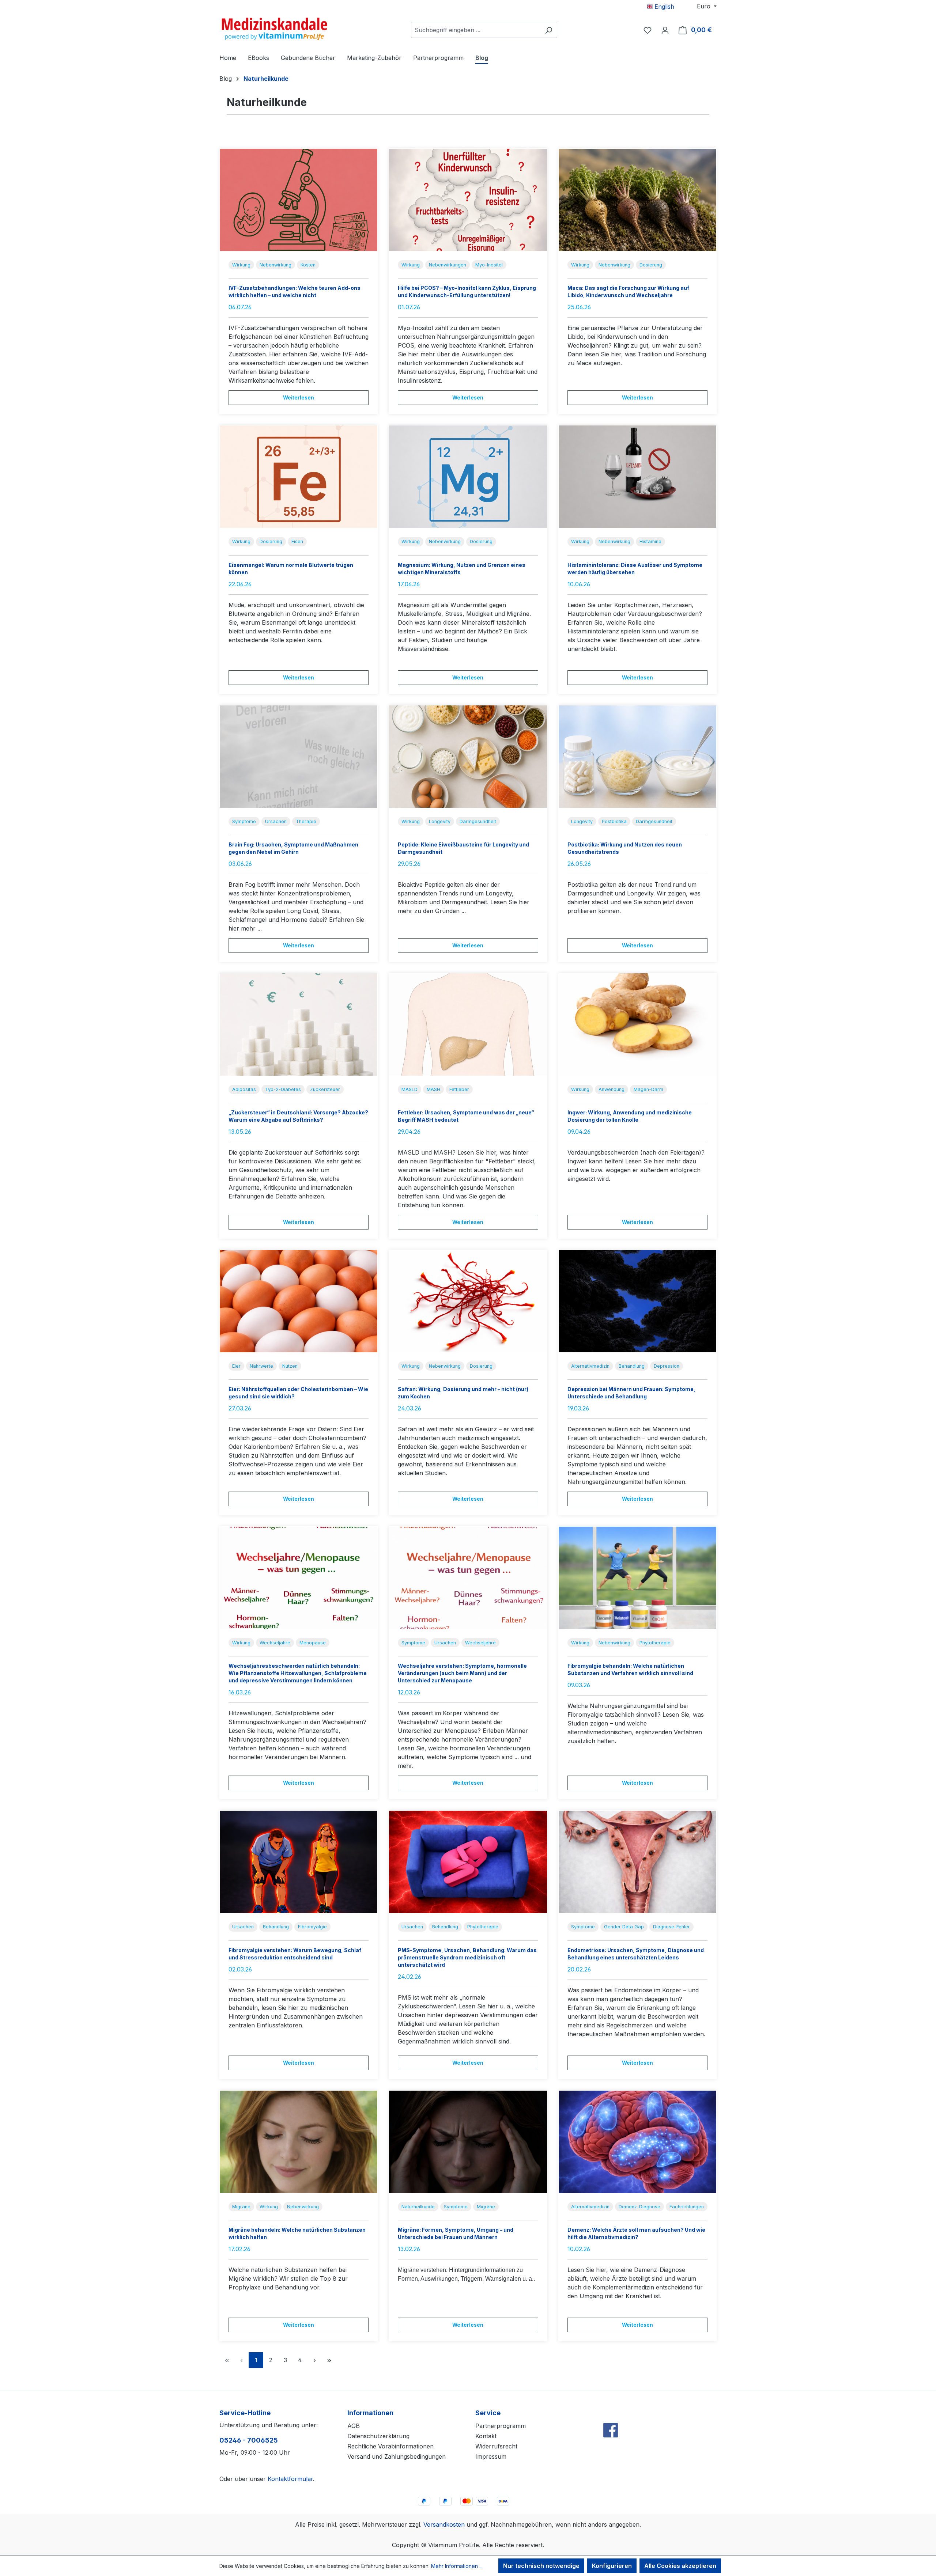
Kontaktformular (290, 2479)
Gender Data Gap (624, 1927)
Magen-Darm (648, 1089)
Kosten (308, 265)
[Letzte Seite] (329, 2360)
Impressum (491, 2456)
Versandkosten (444, 2524)
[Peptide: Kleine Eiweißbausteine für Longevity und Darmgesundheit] (468, 757)
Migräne (241, 2207)
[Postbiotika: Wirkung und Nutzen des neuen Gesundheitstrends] (637, 757)
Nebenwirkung (275, 265)
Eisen (297, 541)
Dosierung (651, 265)
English (663, 7)
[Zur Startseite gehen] (274, 29)
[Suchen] (549, 30)
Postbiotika (614, 821)
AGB (354, 2426)
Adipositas (244, 1089)
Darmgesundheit (478, 821)
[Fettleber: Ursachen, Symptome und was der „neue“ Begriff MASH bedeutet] (468, 1024)
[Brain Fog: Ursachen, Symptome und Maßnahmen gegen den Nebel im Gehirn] (299, 757)
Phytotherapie (655, 1643)
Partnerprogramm (501, 2426)
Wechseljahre (275, 1643)
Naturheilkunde (418, 2207)
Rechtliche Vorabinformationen (390, 2446)
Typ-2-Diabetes (283, 1089)
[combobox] (476, 30)
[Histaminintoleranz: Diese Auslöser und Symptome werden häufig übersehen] (637, 477)
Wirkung (241, 265)
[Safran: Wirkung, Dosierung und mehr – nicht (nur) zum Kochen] (468, 1301)
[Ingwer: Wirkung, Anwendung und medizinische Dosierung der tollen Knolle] (637, 1024)
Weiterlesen (299, 397)
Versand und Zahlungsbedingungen (397, 2456)
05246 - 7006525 (249, 2440)
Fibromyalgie (312, 1927)
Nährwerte (261, 1366)
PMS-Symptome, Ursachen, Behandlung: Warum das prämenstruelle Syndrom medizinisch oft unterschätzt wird (467, 1957)
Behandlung (632, 1366)
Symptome (244, 821)
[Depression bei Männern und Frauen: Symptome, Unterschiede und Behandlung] (637, 1301)
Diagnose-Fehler (671, 1927)
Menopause (313, 1643)
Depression (667, 1366)
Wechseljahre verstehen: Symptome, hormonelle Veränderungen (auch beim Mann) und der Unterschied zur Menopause (462, 1673)
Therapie (306, 821)
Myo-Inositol (489, 265)
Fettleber (459, 1089)
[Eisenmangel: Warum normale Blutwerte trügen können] (299, 477)
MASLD (409, 1089)
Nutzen (290, 1366)
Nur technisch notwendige (541, 2566)
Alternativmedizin (590, 1366)
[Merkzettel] (648, 30)
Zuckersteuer (325, 1089)
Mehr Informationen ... (457, 2566)
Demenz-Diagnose (639, 2207)
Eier (236, 1366)
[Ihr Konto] (665, 30)
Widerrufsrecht (496, 2446)
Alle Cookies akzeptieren (680, 2566)
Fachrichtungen (687, 2207)
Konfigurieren (612, 2566)
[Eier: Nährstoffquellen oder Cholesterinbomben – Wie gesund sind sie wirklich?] (299, 1301)
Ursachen (276, 821)
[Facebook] (611, 2414)
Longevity (440, 821)
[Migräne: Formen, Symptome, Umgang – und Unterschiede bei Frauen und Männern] (468, 2142)
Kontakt (486, 2436)
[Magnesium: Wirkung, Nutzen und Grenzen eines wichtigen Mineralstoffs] (468, 477)
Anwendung (612, 1089)
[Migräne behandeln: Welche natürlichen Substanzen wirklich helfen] (299, 2142)
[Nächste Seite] (314, 2360)
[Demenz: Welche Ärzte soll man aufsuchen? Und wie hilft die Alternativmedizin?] (637, 2142)
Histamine (650, 541)
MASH (433, 1089)
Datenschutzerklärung (378, 2436)
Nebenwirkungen (448, 265)
